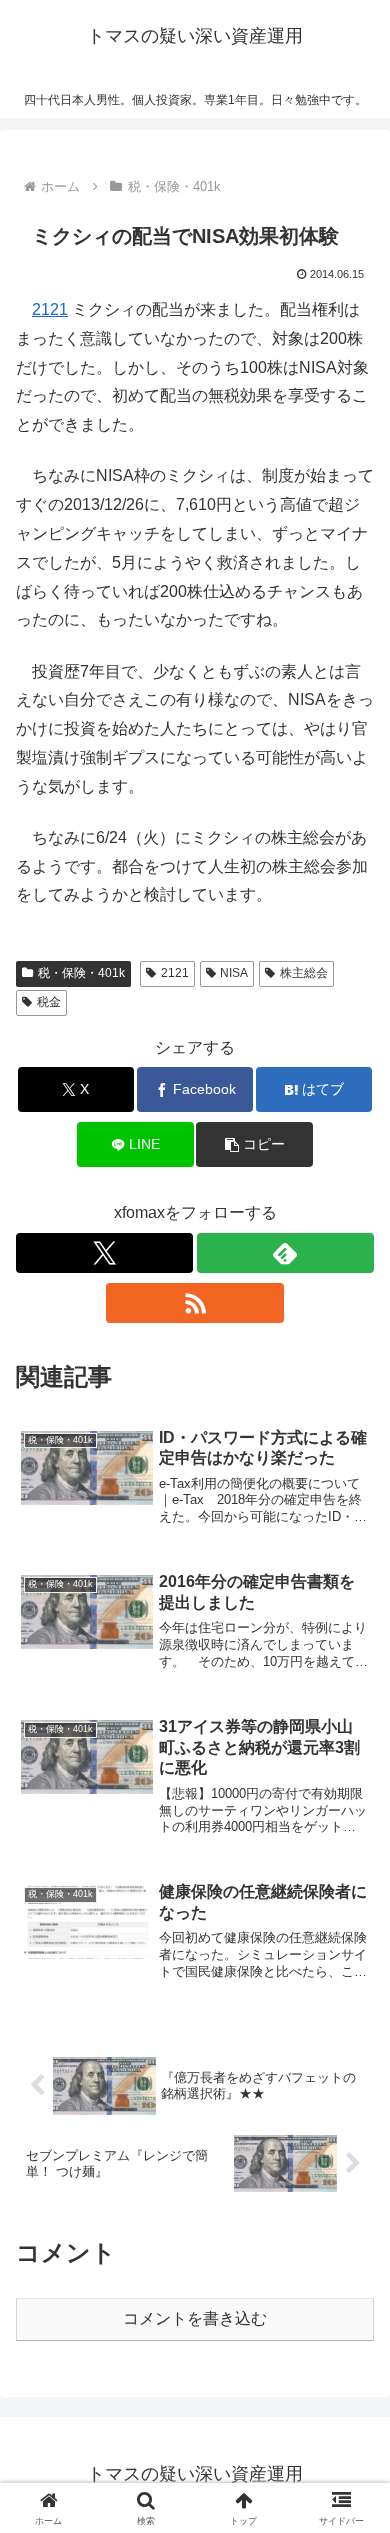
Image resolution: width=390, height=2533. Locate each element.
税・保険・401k (81, 973)
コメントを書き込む (195, 2318)
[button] (254, 1144)
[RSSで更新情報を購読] (194, 1303)
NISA (234, 973)
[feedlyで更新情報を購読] (285, 1253)
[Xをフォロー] (104, 1253)
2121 (50, 309)
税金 (49, 1002)
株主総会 (304, 973)
